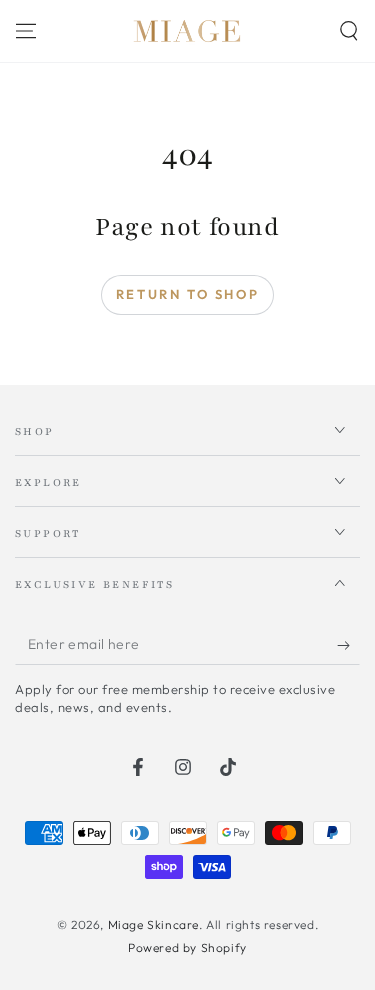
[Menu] (26, 31)
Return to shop (187, 294)
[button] (349, 31)
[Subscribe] (348, 645)
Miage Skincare (153, 924)
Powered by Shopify (187, 947)
